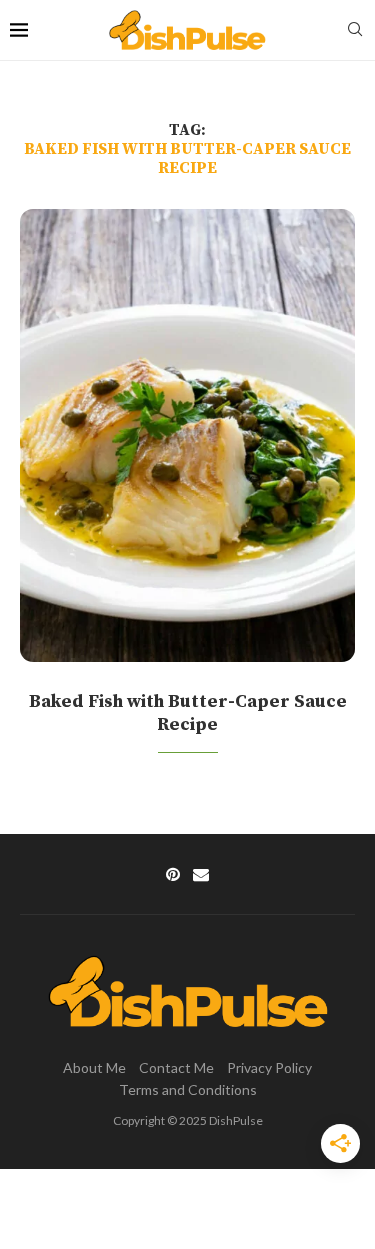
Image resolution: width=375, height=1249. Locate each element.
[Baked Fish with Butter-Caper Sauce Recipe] (187, 436)
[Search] (355, 30)
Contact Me (176, 1067)
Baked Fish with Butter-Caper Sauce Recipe (188, 713)
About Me (94, 1067)
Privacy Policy (269, 1067)
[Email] (201, 874)
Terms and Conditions (188, 1089)
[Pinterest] (173, 874)
